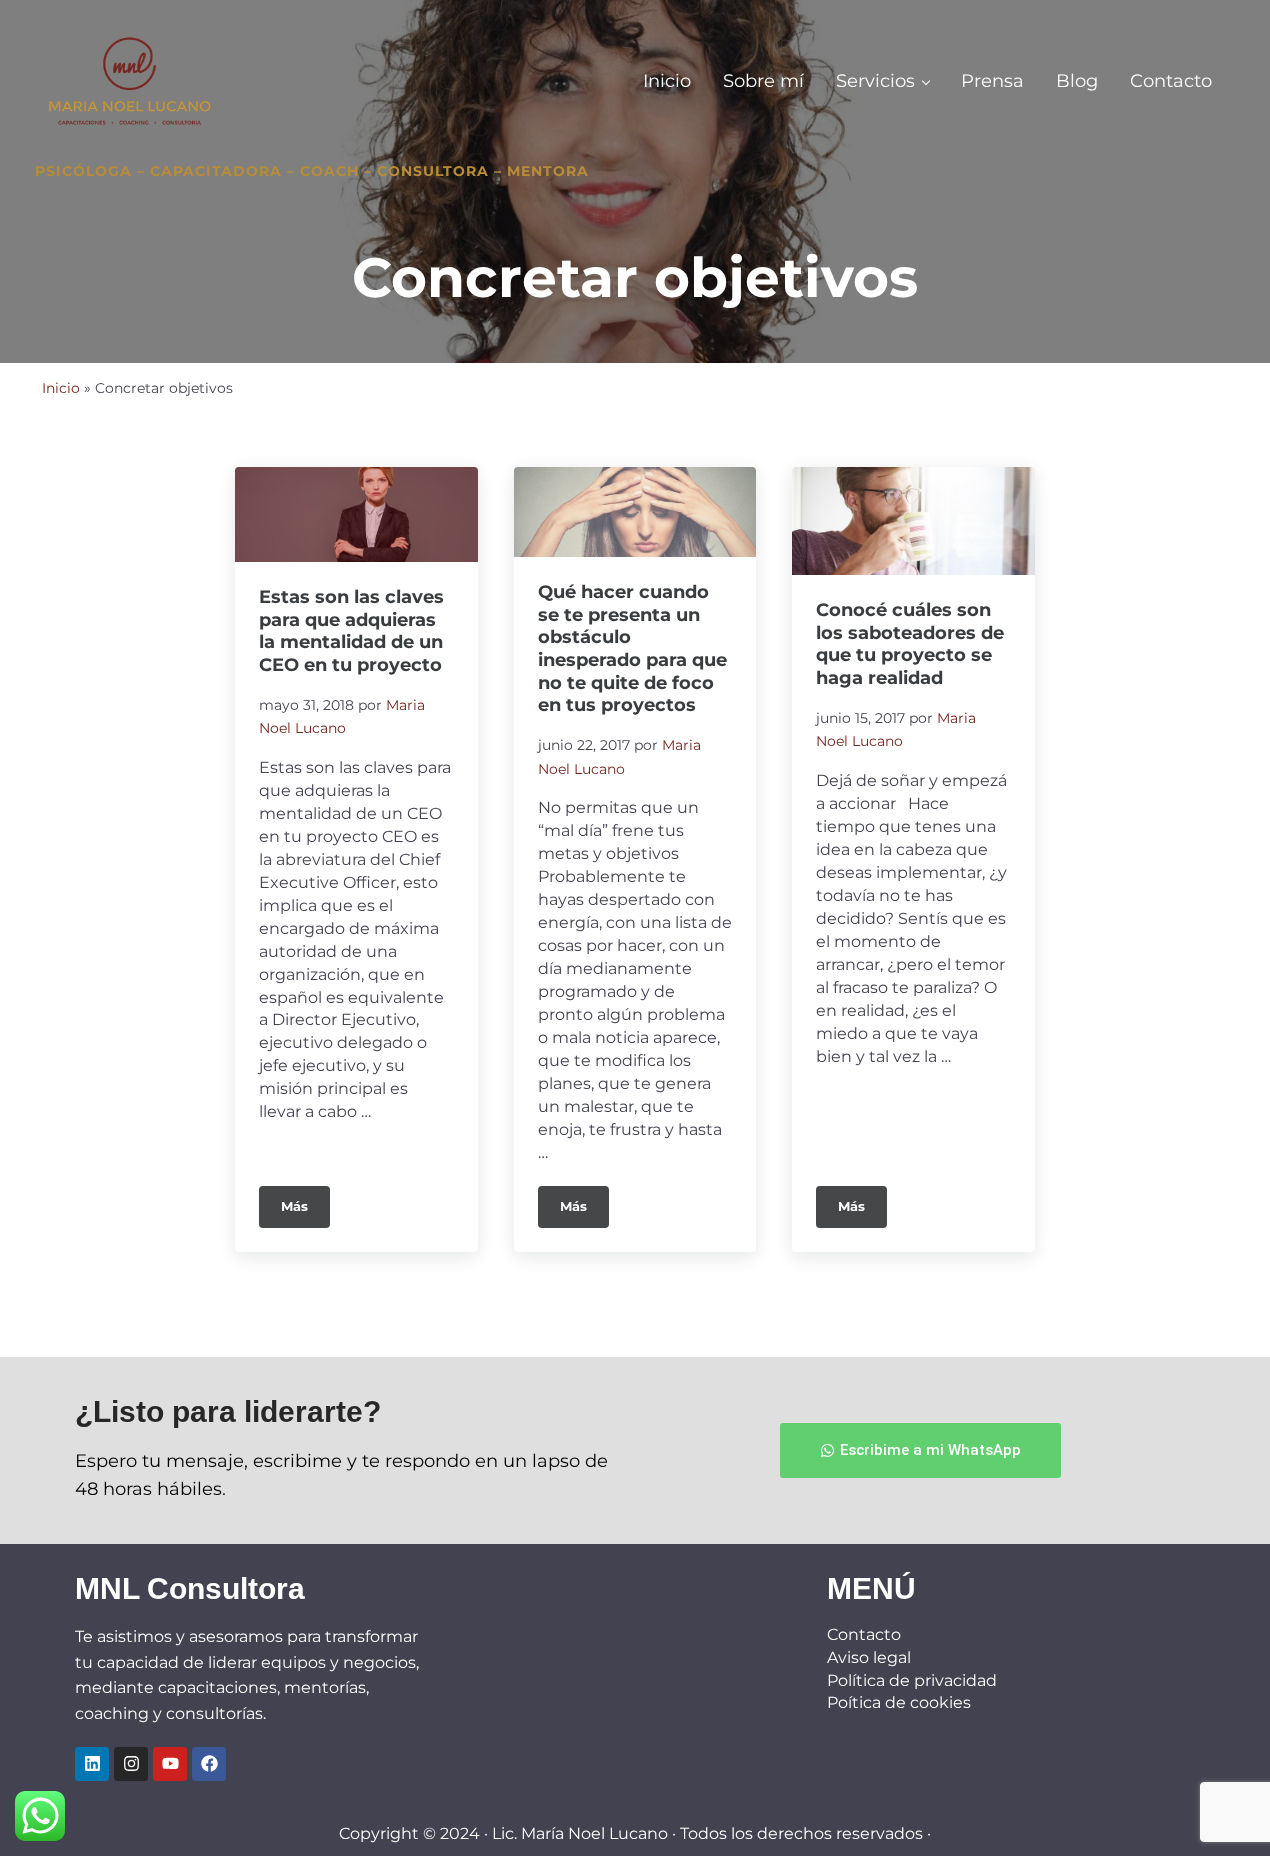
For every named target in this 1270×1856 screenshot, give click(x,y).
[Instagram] (131, 1764)
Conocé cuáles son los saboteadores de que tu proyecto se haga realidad (910, 643)
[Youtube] (170, 1764)
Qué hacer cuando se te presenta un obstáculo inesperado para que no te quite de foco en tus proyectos (632, 648)
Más (305, 1200)
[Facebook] (209, 1764)
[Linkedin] (92, 1764)
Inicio (61, 388)
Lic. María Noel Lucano (580, 1833)
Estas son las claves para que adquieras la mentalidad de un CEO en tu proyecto (351, 630)
